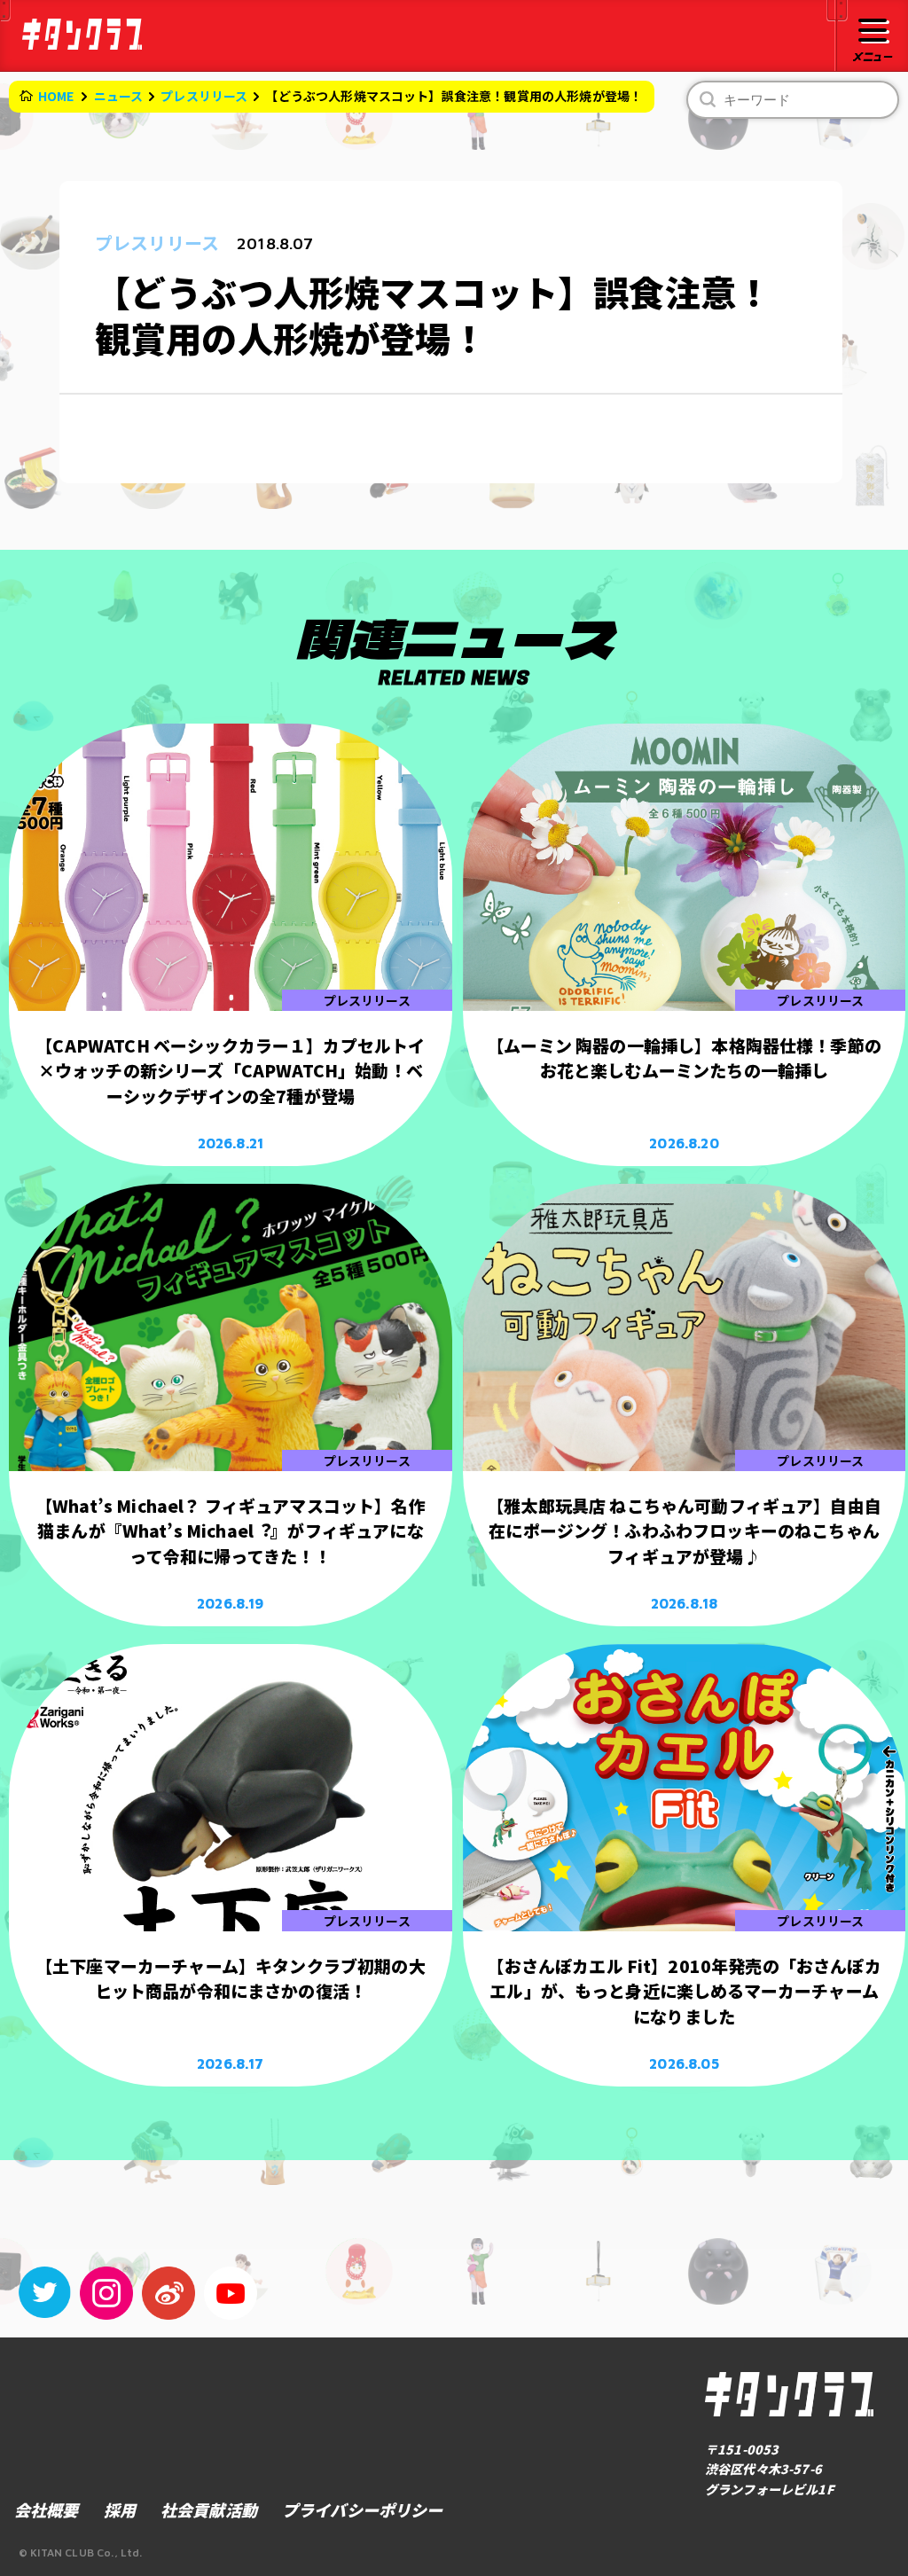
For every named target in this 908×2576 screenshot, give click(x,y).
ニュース (119, 96)
